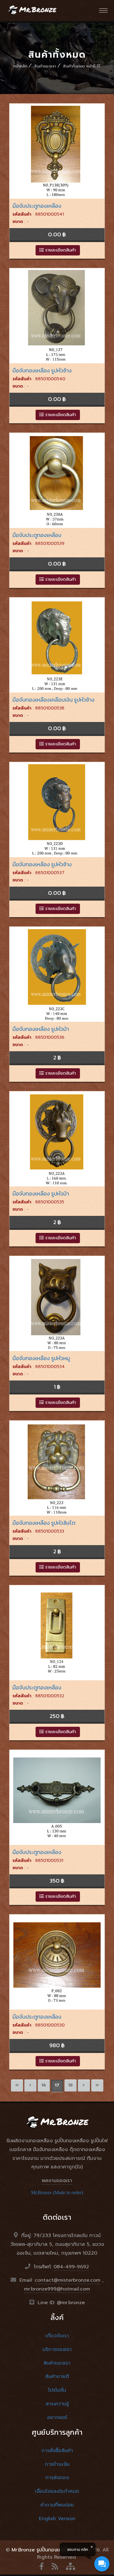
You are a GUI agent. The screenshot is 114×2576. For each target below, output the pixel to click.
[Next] (84, 2085)
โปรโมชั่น (57, 2390)
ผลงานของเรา (57, 2181)
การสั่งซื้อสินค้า (57, 2451)
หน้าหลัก (20, 66)
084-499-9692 (71, 2267)
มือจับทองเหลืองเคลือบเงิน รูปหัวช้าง (54, 700)
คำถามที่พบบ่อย (57, 2505)
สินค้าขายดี (57, 2376)
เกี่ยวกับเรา (57, 2336)
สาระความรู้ (57, 2404)
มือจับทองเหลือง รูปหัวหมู (41, 1358)
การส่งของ (57, 2478)
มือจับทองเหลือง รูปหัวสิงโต (44, 1523)
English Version (57, 2519)
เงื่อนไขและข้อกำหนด (57, 2491)
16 (44, 2085)
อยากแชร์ (57, 2417)
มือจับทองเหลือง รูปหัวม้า (41, 1029)
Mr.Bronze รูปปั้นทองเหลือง (41, 2550)
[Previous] (30, 2085)
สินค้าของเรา (45, 66)
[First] (17, 2085)
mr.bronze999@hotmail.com (57, 2289)
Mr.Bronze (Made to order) (57, 2193)
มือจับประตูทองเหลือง (37, 206)
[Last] (97, 2085)
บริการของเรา (57, 2349)
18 (70, 2085)
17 (57, 2085)
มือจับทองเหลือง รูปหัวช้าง (42, 370)
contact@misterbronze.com (67, 2280)
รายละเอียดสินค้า (60, 250)
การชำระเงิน (57, 2464)
